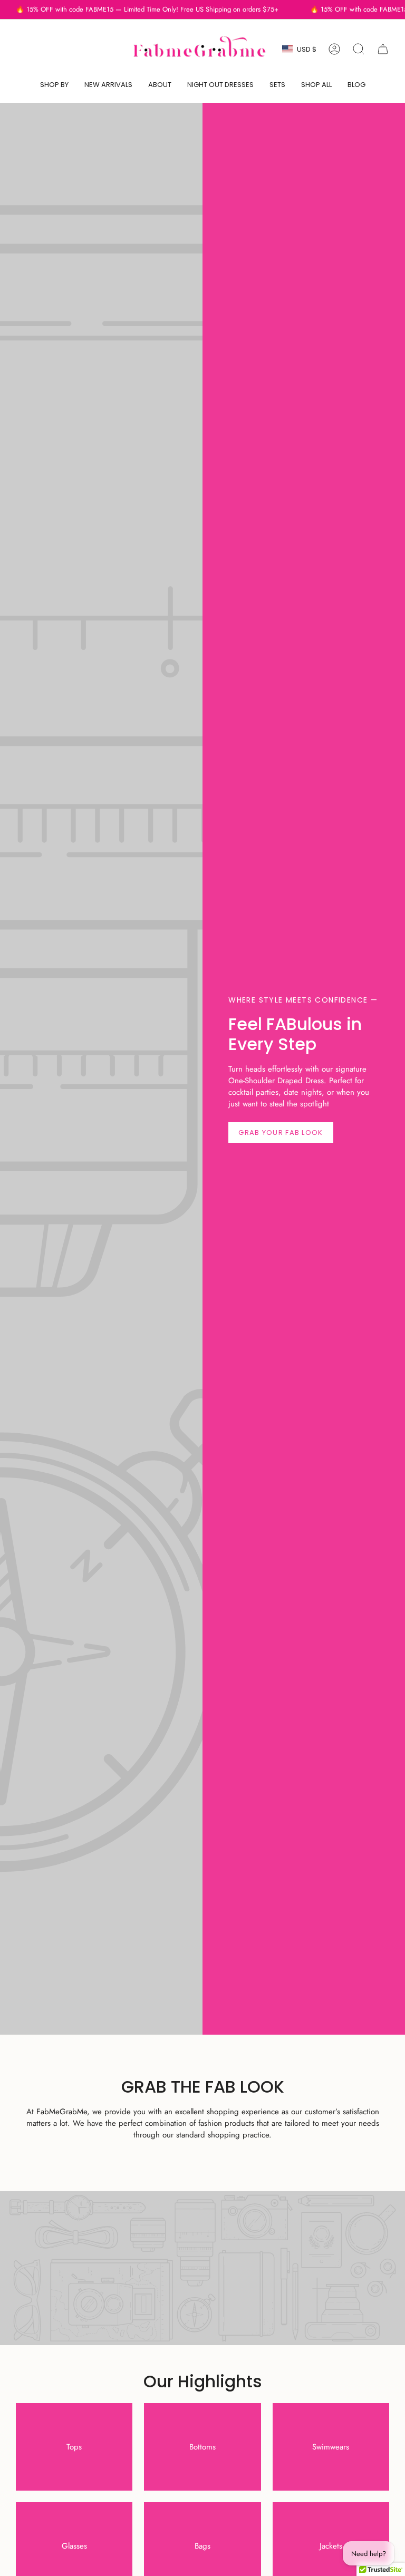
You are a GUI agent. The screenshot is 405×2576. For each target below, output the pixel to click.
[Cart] (383, 49)
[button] (54, 85)
